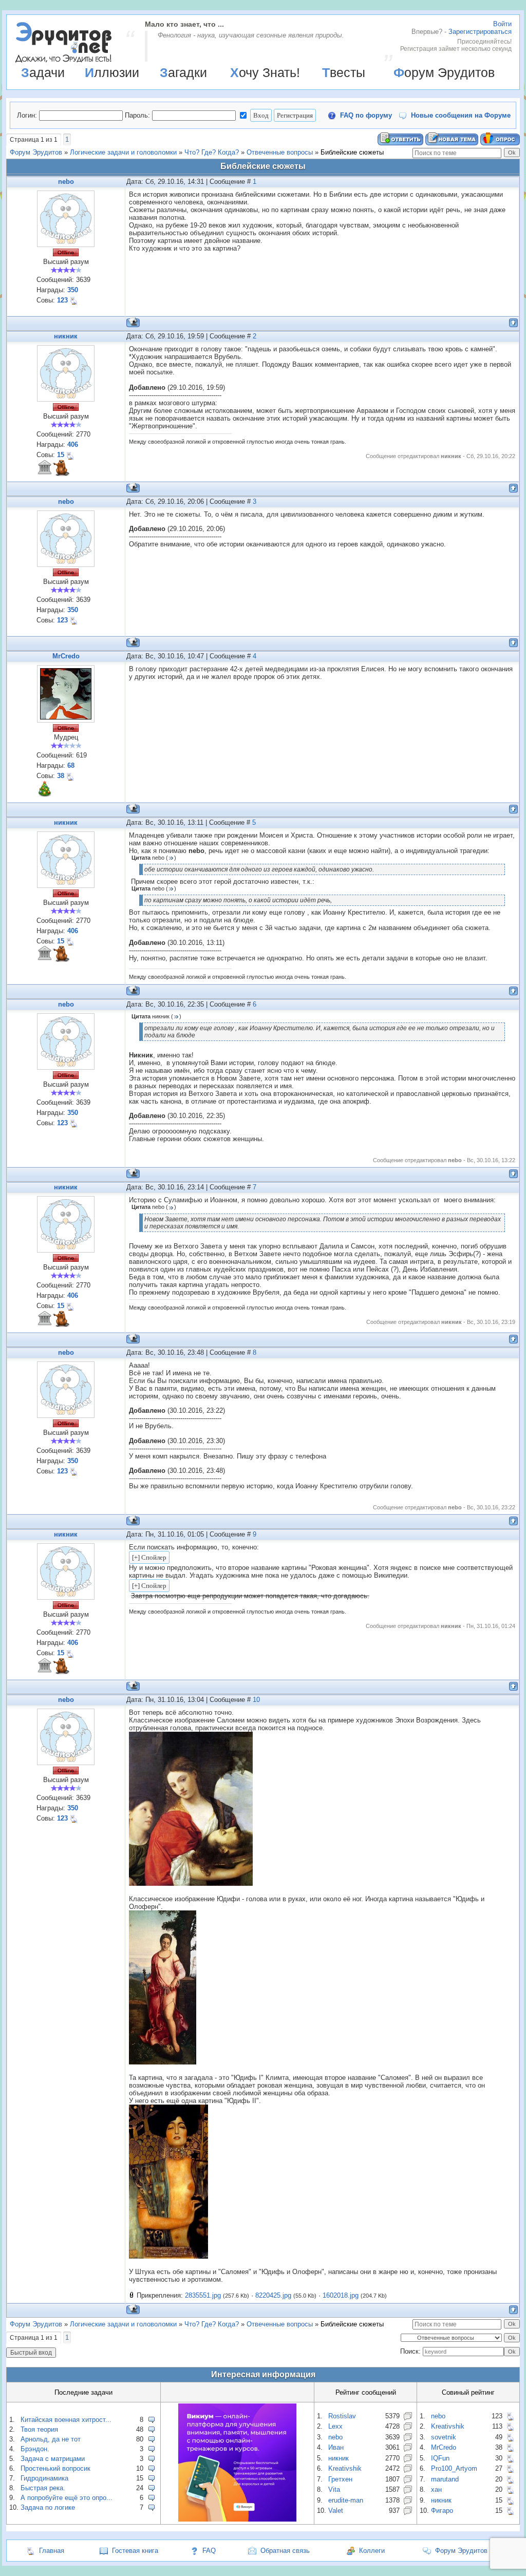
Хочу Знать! (265, 72)
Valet (336, 2511)
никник (66, 336)
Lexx (335, 2426)
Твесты (344, 72)
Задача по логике (48, 2507)
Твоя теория (39, 2429)
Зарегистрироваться (480, 32)
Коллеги (372, 2551)
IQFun (440, 2458)
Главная (52, 2551)
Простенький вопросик (55, 2468)
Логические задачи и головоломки (123, 152)
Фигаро (442, 2511)
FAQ (209, 2551)
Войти (502, 24)
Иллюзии (112, 72)
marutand (445, 2479)
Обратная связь (285, 2551)
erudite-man (346, 2500)
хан (436, 2489)
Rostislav (342, 2416)
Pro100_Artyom (454, 2468)
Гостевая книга (135, 2551)
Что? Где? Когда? (212, 152)
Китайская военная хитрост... (66, 2420)
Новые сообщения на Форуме (461, 115)
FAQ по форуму (366, 115)
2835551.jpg (203, 2295)
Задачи (43, 72)
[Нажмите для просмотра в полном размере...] (191, 1883)
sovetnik (444, 2437)
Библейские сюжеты (352, 152)
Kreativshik (345, 2468)
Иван (336, 2447)
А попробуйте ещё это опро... (67, 2498)
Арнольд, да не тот (51, 2439)
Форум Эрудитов (444, 72)
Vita (334, 2489)
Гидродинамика (44, 2478)
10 (256, 1700)
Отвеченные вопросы (280, 152)
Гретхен (340, 2479)
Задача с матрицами (53, 2459)
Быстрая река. (43, 2488)
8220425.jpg (273, 2295)
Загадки (183, 72)
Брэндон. (35, 2449)
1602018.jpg (341, 2295)
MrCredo (66, 656)
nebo (66, 182)
